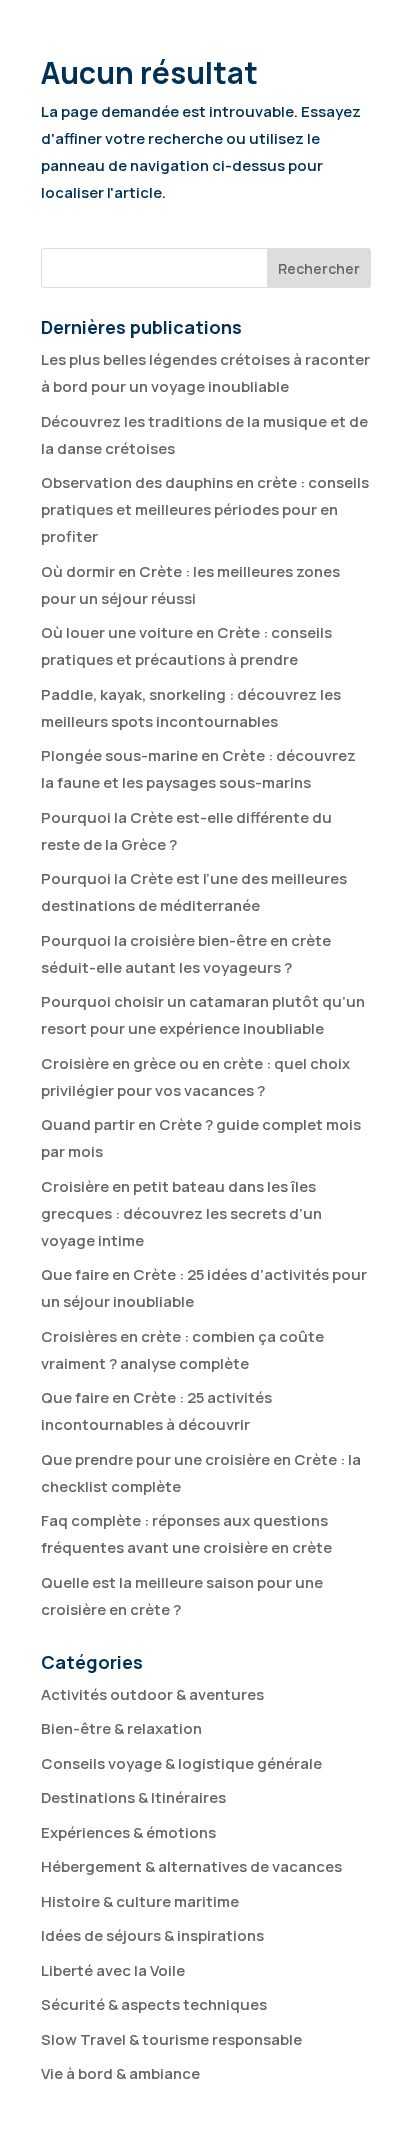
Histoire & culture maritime (140, 1901)
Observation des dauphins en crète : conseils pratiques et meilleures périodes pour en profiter (205, 509)
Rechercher (319, 268)
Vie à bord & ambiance (120, 2073)
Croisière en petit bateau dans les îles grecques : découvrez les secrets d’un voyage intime (181, 1213)
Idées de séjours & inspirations (152, 1935)
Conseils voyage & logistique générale (181, 1763)
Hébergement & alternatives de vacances (191, 1866)
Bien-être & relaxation (121, 1728)
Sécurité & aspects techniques (154, 2004)
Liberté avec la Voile (113, 1970)
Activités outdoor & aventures (152, 1694)
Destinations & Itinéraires (133, 1797)
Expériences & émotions (128, 1832)
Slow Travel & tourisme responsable (171, 2039)
